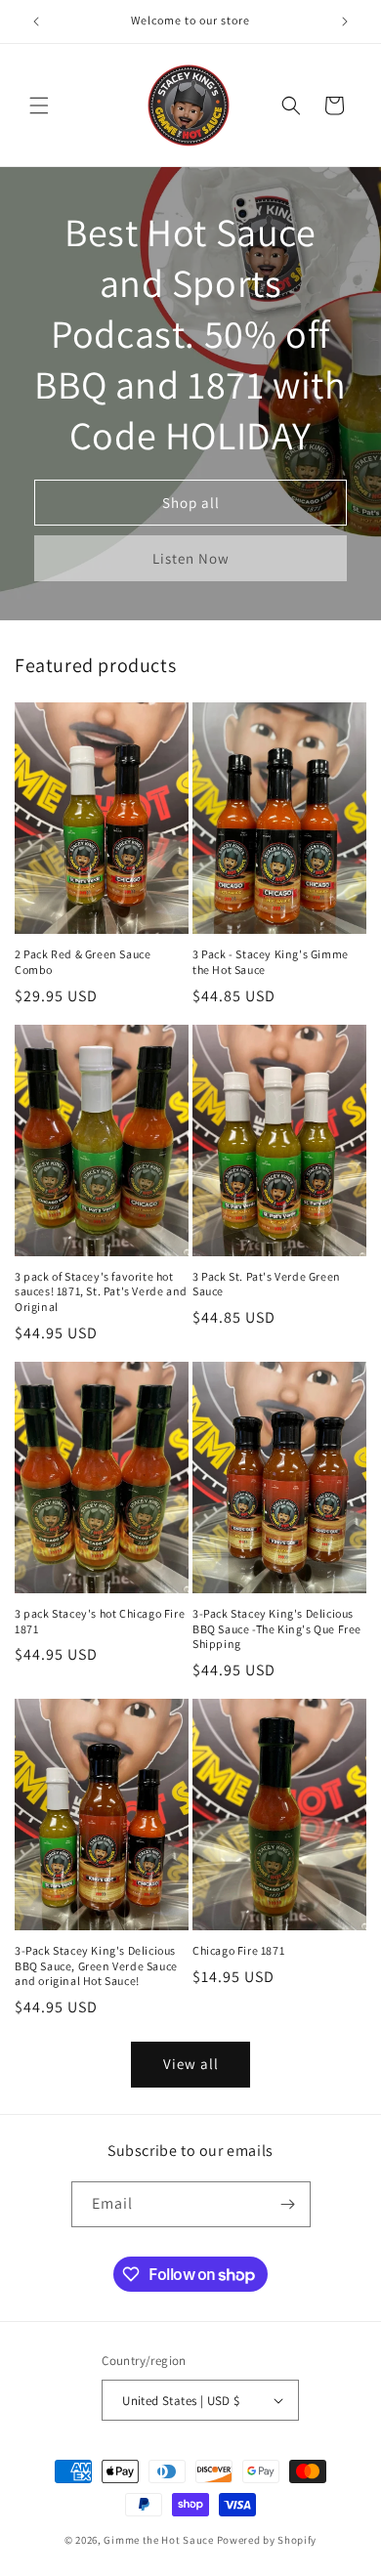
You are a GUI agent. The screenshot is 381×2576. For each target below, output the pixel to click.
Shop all (191, 503)
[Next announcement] (345, 21)
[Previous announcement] (36, 21)
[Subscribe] (288, 2204)
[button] (39, 106)
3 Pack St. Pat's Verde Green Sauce (267, 1284)
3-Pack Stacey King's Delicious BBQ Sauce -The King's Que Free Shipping (277, 1628)
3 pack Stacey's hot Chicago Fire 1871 (100, 1621)
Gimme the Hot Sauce (158, 2540)
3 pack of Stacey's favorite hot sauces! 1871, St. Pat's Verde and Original (101, 1291)
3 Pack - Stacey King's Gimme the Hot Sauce (271, 962)
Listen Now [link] (191, 558)
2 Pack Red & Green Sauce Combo (83, 962)
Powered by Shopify (267, 2540)
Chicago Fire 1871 (238, 1950)
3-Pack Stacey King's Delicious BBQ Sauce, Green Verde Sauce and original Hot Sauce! (96, 1965)
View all (191, 2064)
